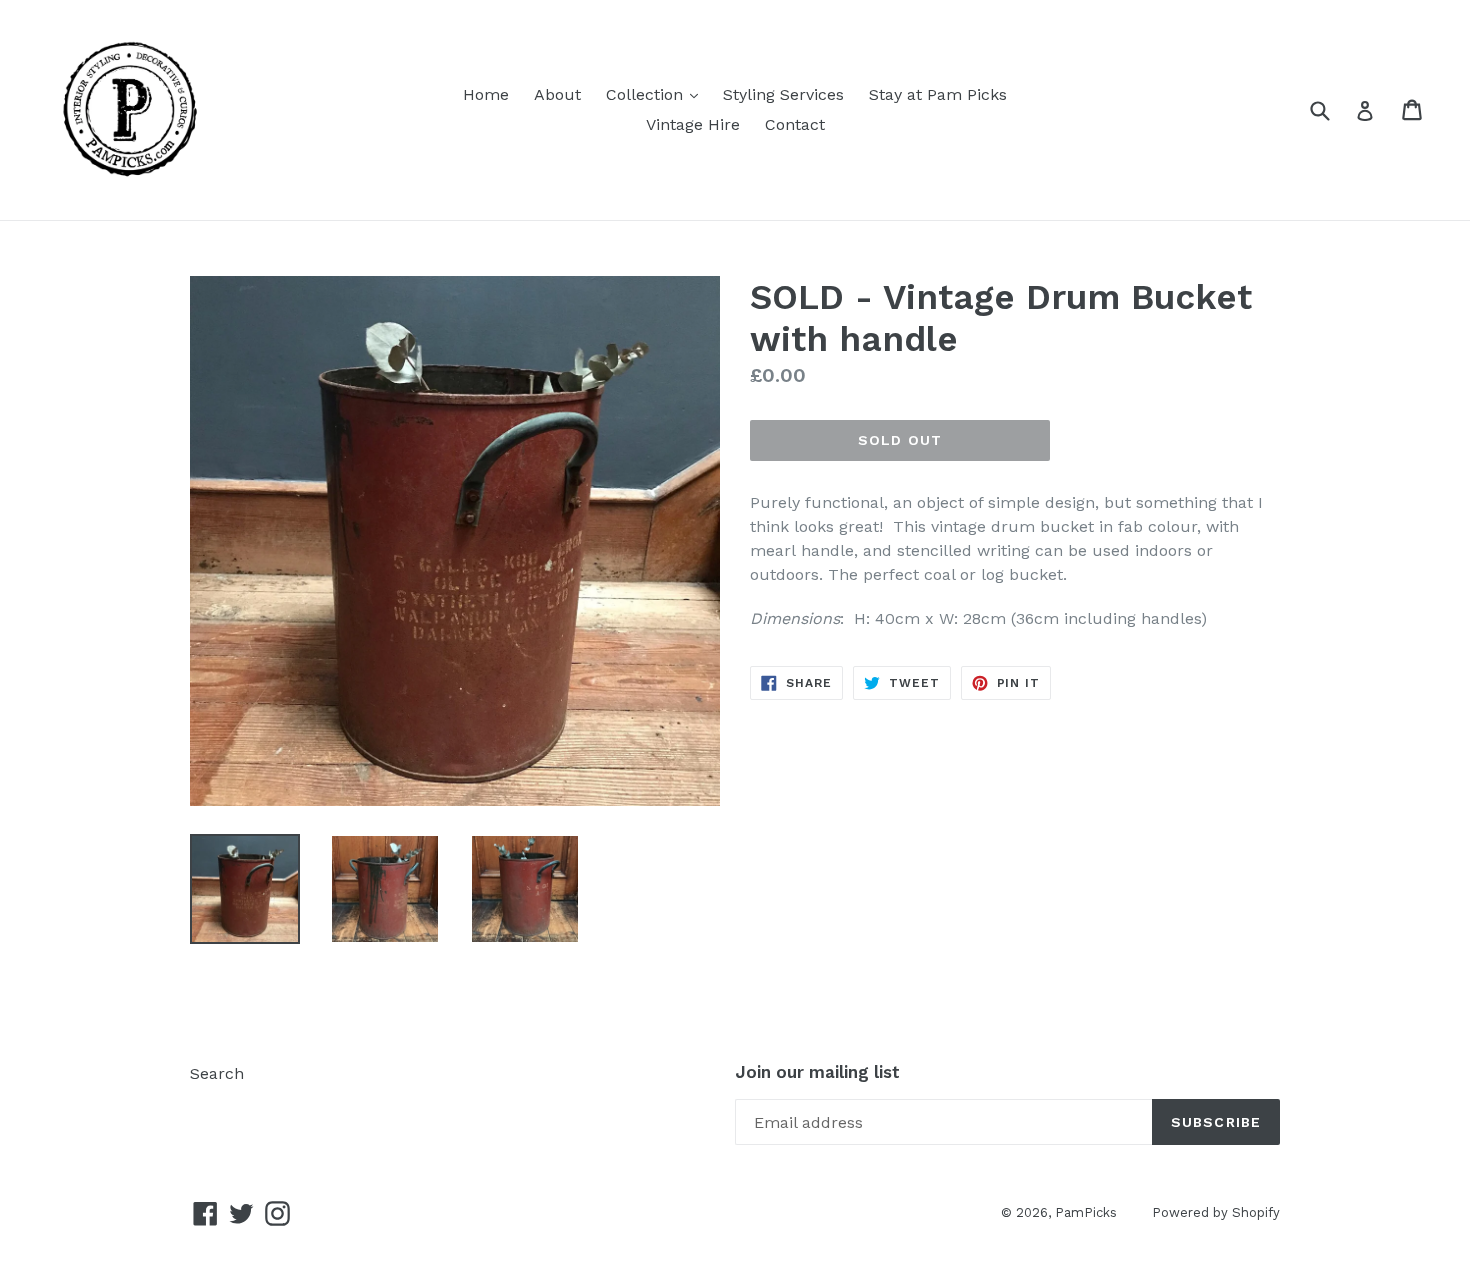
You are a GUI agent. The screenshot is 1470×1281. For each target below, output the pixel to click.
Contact (795, 124)
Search (217, 1073)
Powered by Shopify (1216, 1212)
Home (486, 94)
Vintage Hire (693, 124)
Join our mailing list (817, 1072)
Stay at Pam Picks (938, 94)
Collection (657, 94)
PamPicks (1086, 1212)
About (557, 94)
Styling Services (783, 94)
